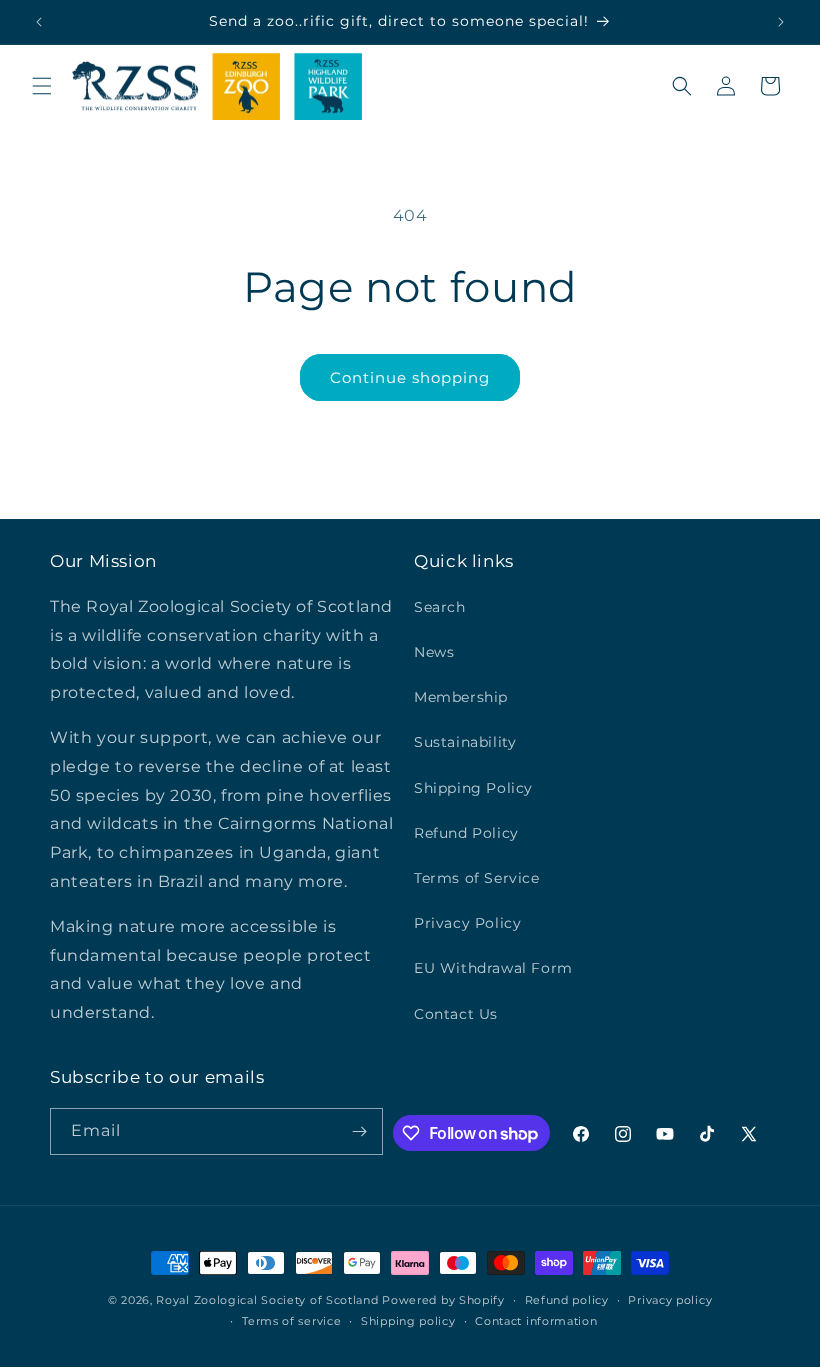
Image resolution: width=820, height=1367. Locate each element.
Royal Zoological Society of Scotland (267, 1300)
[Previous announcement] (39, 22)
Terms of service (291, 1321)
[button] (42, 86)
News (434, 652)
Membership (461, 697)
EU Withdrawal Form (493, 968)
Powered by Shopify (443, 1300)
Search (440, 607)
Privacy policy (670, 1300)
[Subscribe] (360, 1131)
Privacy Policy (467, 923)
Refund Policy (466, 833)
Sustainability (465, 742)
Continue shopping (410, 377)
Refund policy (567, 1300)
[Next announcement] (781, 22)
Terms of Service (477, 878)
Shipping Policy (473, 788)
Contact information (536, 1321)
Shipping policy (408, 1321)
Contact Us (456, 1014)
